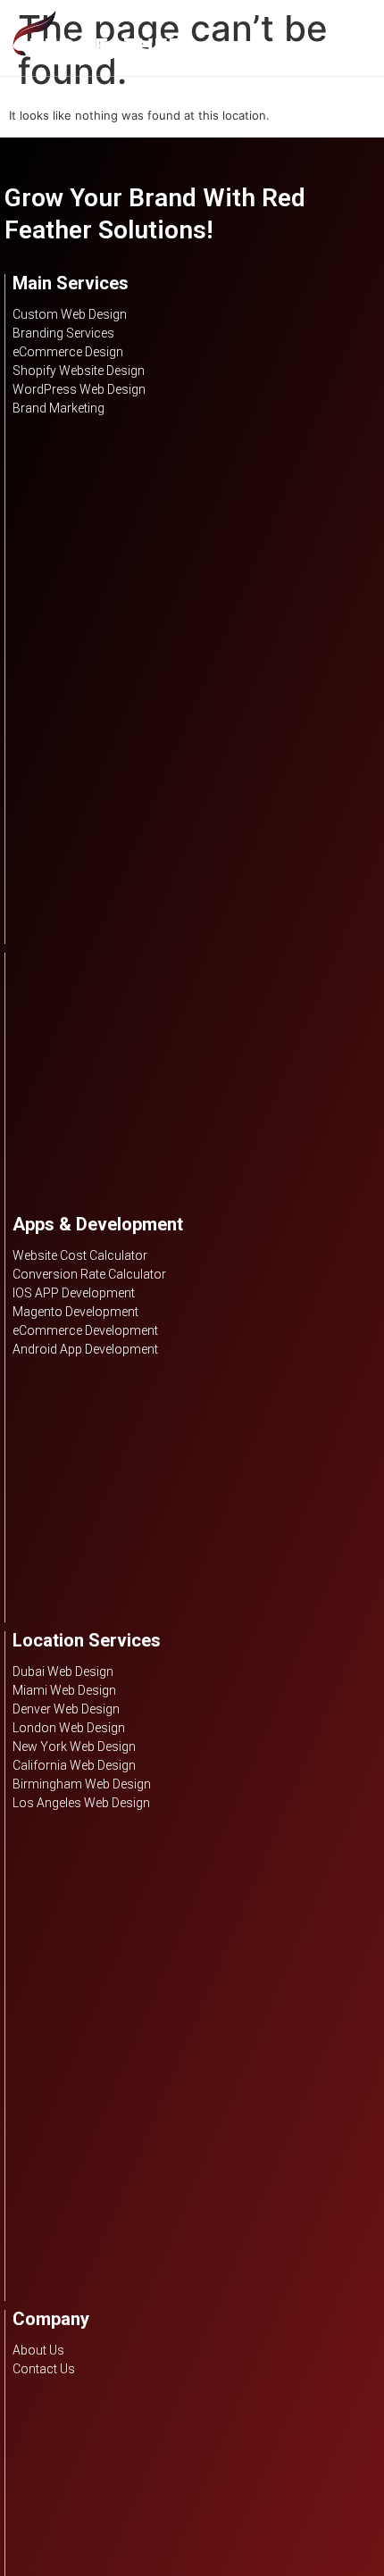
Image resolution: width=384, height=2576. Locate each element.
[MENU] (363, 38)
